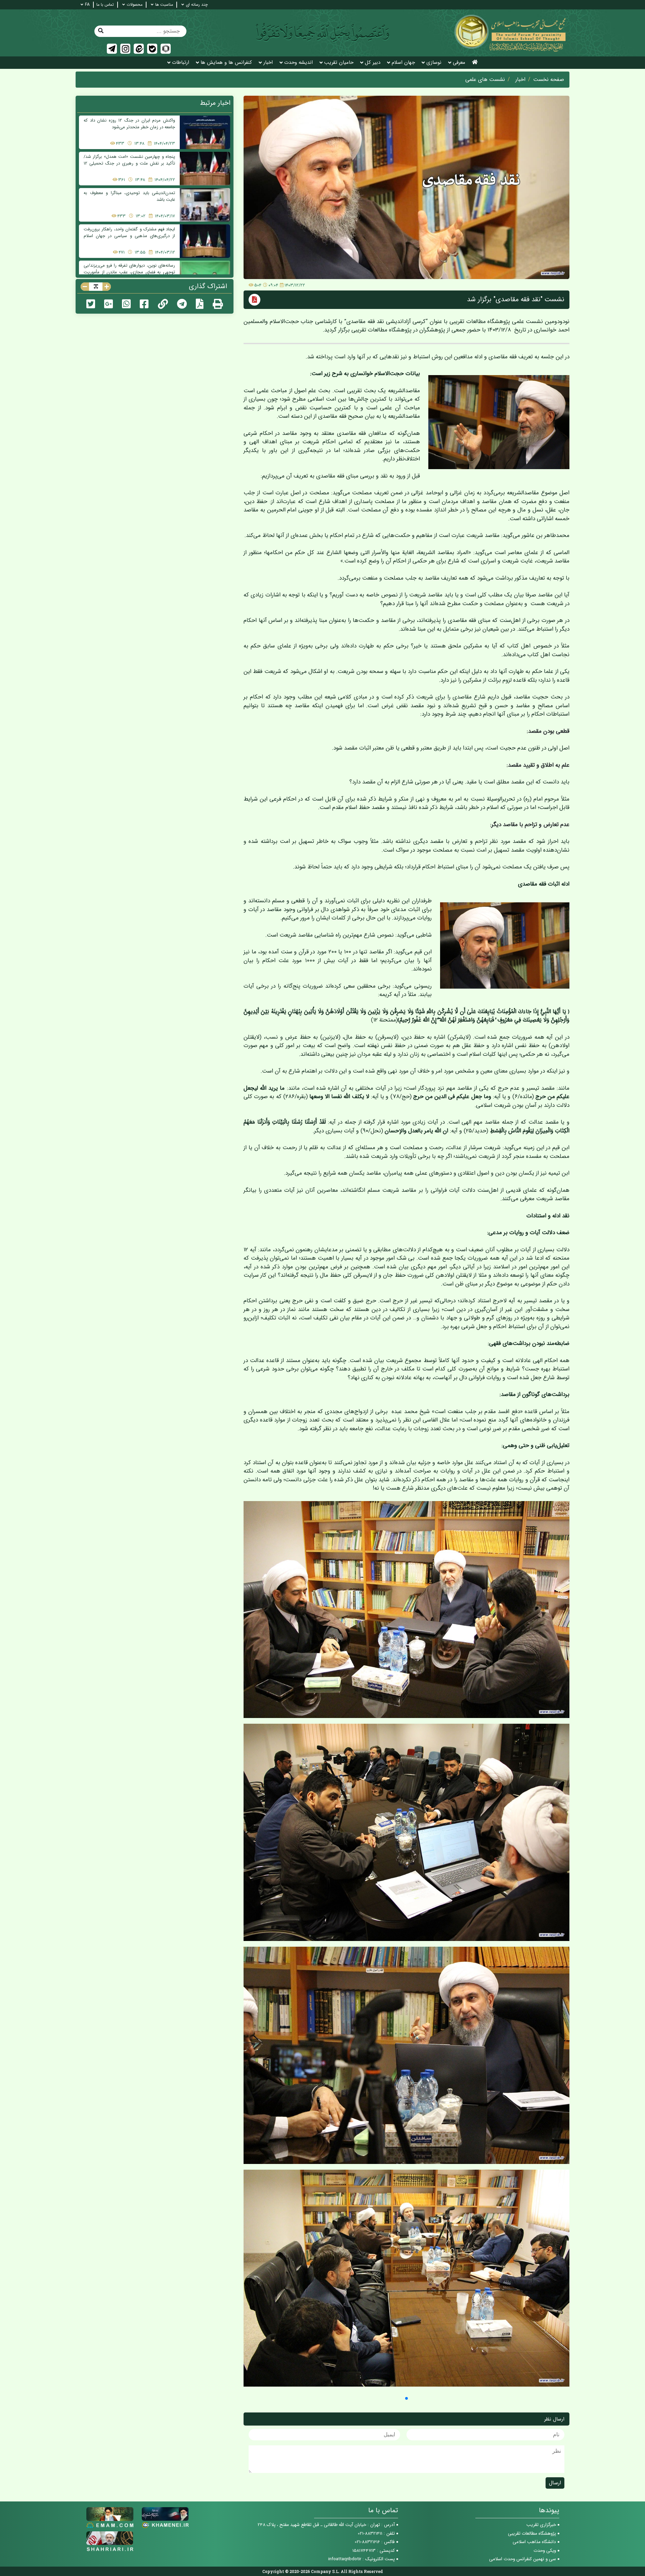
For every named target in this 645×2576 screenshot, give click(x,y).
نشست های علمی (485, 80)
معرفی (459, 63)
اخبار (268, 63)
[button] (406, 2398)
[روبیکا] (166, 49)
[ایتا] (139, 49)
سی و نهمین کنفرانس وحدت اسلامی (523, 2559)
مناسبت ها (164, 5)
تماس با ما (105, 5)
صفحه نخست (549, 80)
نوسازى (434, 63)
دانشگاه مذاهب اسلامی (534, 2542)
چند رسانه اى (197, 5)
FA (87, 5)
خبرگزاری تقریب (541, 2525)
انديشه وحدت (298, 63)
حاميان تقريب (339, 63)
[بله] (152, 49)
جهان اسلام (403, 63)
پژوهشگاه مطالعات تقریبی (532, 2534)
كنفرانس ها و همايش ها (226, 63)
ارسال (555, 2483)
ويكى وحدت (545, 2551)
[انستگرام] (125, 49)
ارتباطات (181, 63)
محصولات (135, 5)
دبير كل (373, 63)
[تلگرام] (112, 49)
